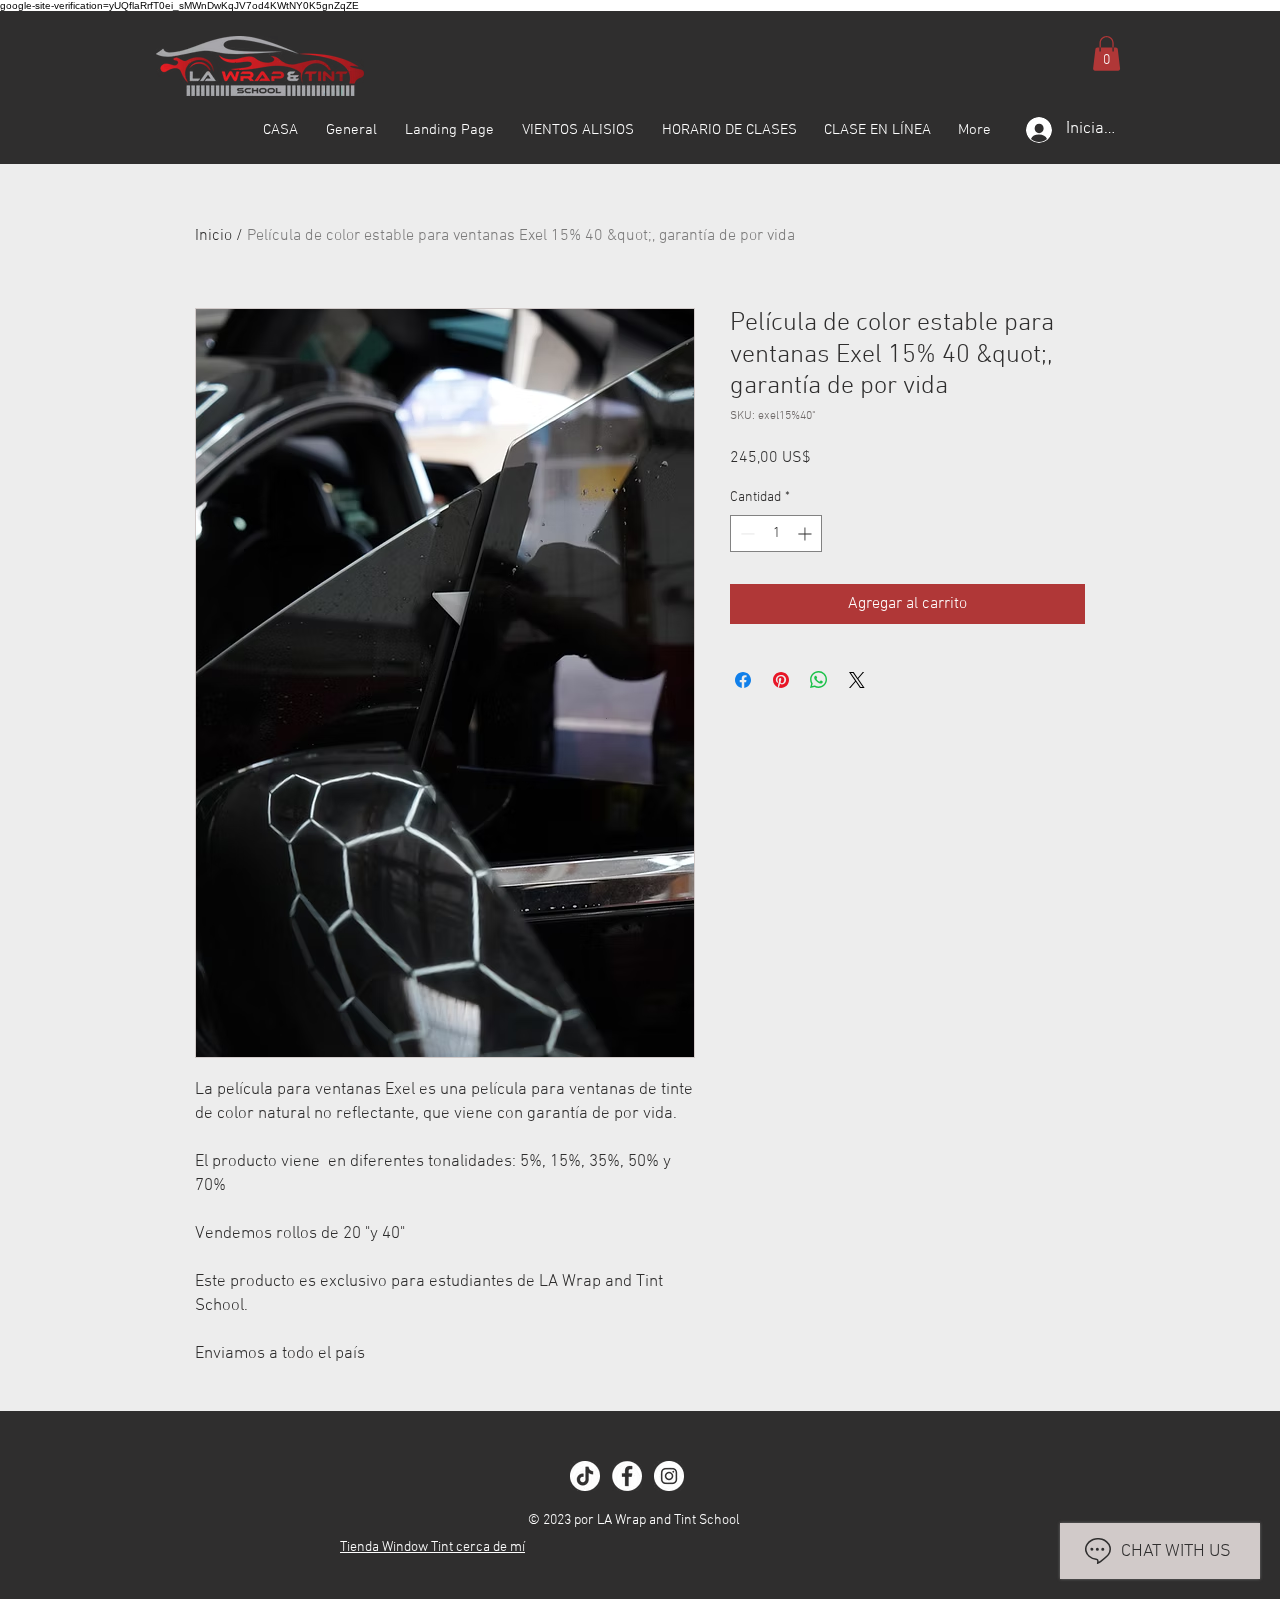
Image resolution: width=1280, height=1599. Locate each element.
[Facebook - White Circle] (627, 1476)
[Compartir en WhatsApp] (819, 680)
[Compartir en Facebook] (743, 680)
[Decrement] (745, 533)
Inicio (213, 236)
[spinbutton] (776, 533)
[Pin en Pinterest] (781, 680)
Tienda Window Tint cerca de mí (432, 1547)
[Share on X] (857, 680)
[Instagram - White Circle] (669, 1476)
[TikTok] (585, 1476)
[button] (1106, 53)
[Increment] (806, 533)
